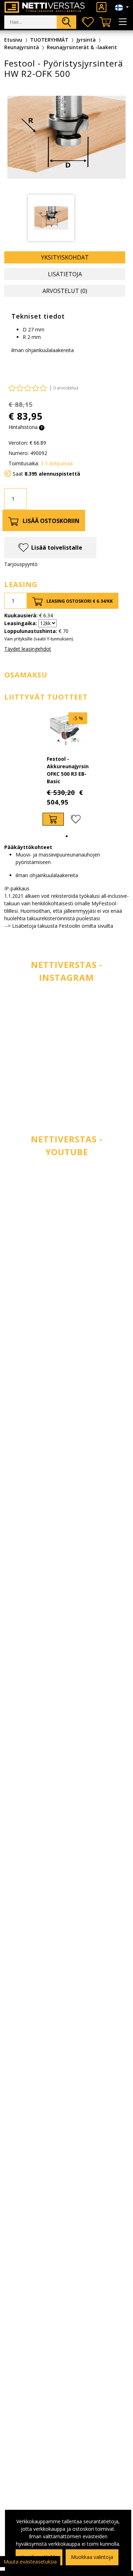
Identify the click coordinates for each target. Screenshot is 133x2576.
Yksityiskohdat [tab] (65, 257)
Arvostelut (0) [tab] (65, 291)
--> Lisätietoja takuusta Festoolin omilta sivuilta (59, 926)
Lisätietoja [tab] (65, 274)
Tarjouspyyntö (21, 564)
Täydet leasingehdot (28, 649)
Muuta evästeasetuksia (30, 2562)
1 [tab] (67, 836)
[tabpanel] (67, 769)
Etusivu (13, 40)
